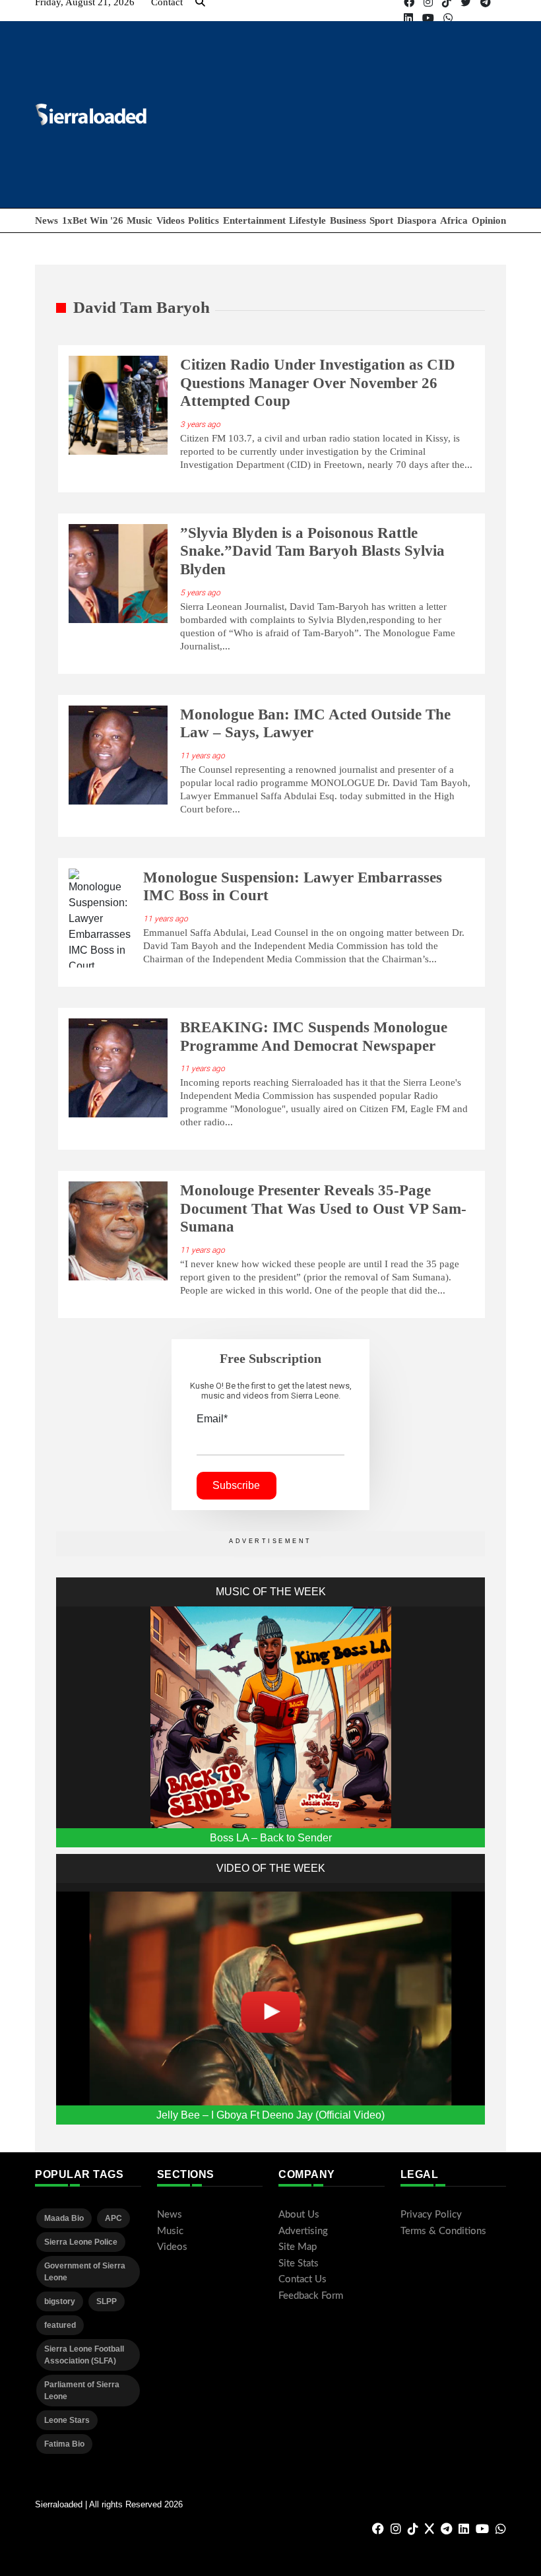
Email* (212, 1419)
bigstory (60, 2301)
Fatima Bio (64, 2444)
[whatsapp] (448, 18)
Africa (454, 220)
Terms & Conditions (443, 2231)
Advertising (303, 2231)
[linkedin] (408, 18)
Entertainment (254, 220)
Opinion (489, 220)
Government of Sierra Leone (85, 2272)
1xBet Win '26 (93, 220)
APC (113, 2218)
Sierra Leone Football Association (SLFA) (84, 2355)
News (47, 220)
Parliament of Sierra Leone (82, 2391)
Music (140, 220)
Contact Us (302, 2279)
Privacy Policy (431, 2215)
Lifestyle (307, 220)
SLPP (107, 2301)
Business (348, 220)
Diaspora (417, 220)
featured (60, 2325)
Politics (204, 220)
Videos (171, 220)
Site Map (298, 2247)
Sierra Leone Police (81, 2242)
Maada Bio (64, 2218)
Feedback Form (311, 2296)
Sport (381, 220)
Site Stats (299, 2263)
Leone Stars (67, 2420)
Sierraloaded (59, 2504)
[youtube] (428, 18)
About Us (299, 2215)
